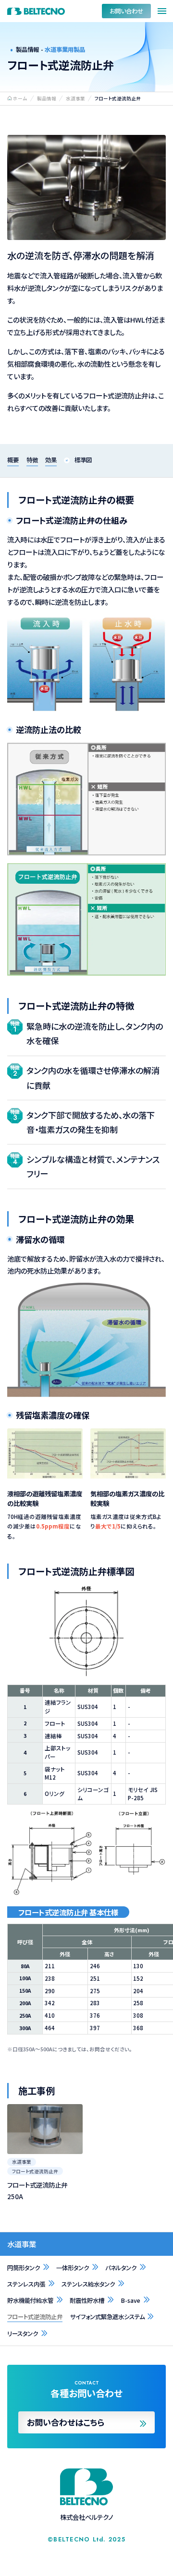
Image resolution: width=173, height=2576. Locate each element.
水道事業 (22, 2244)
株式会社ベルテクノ (36, 11)
